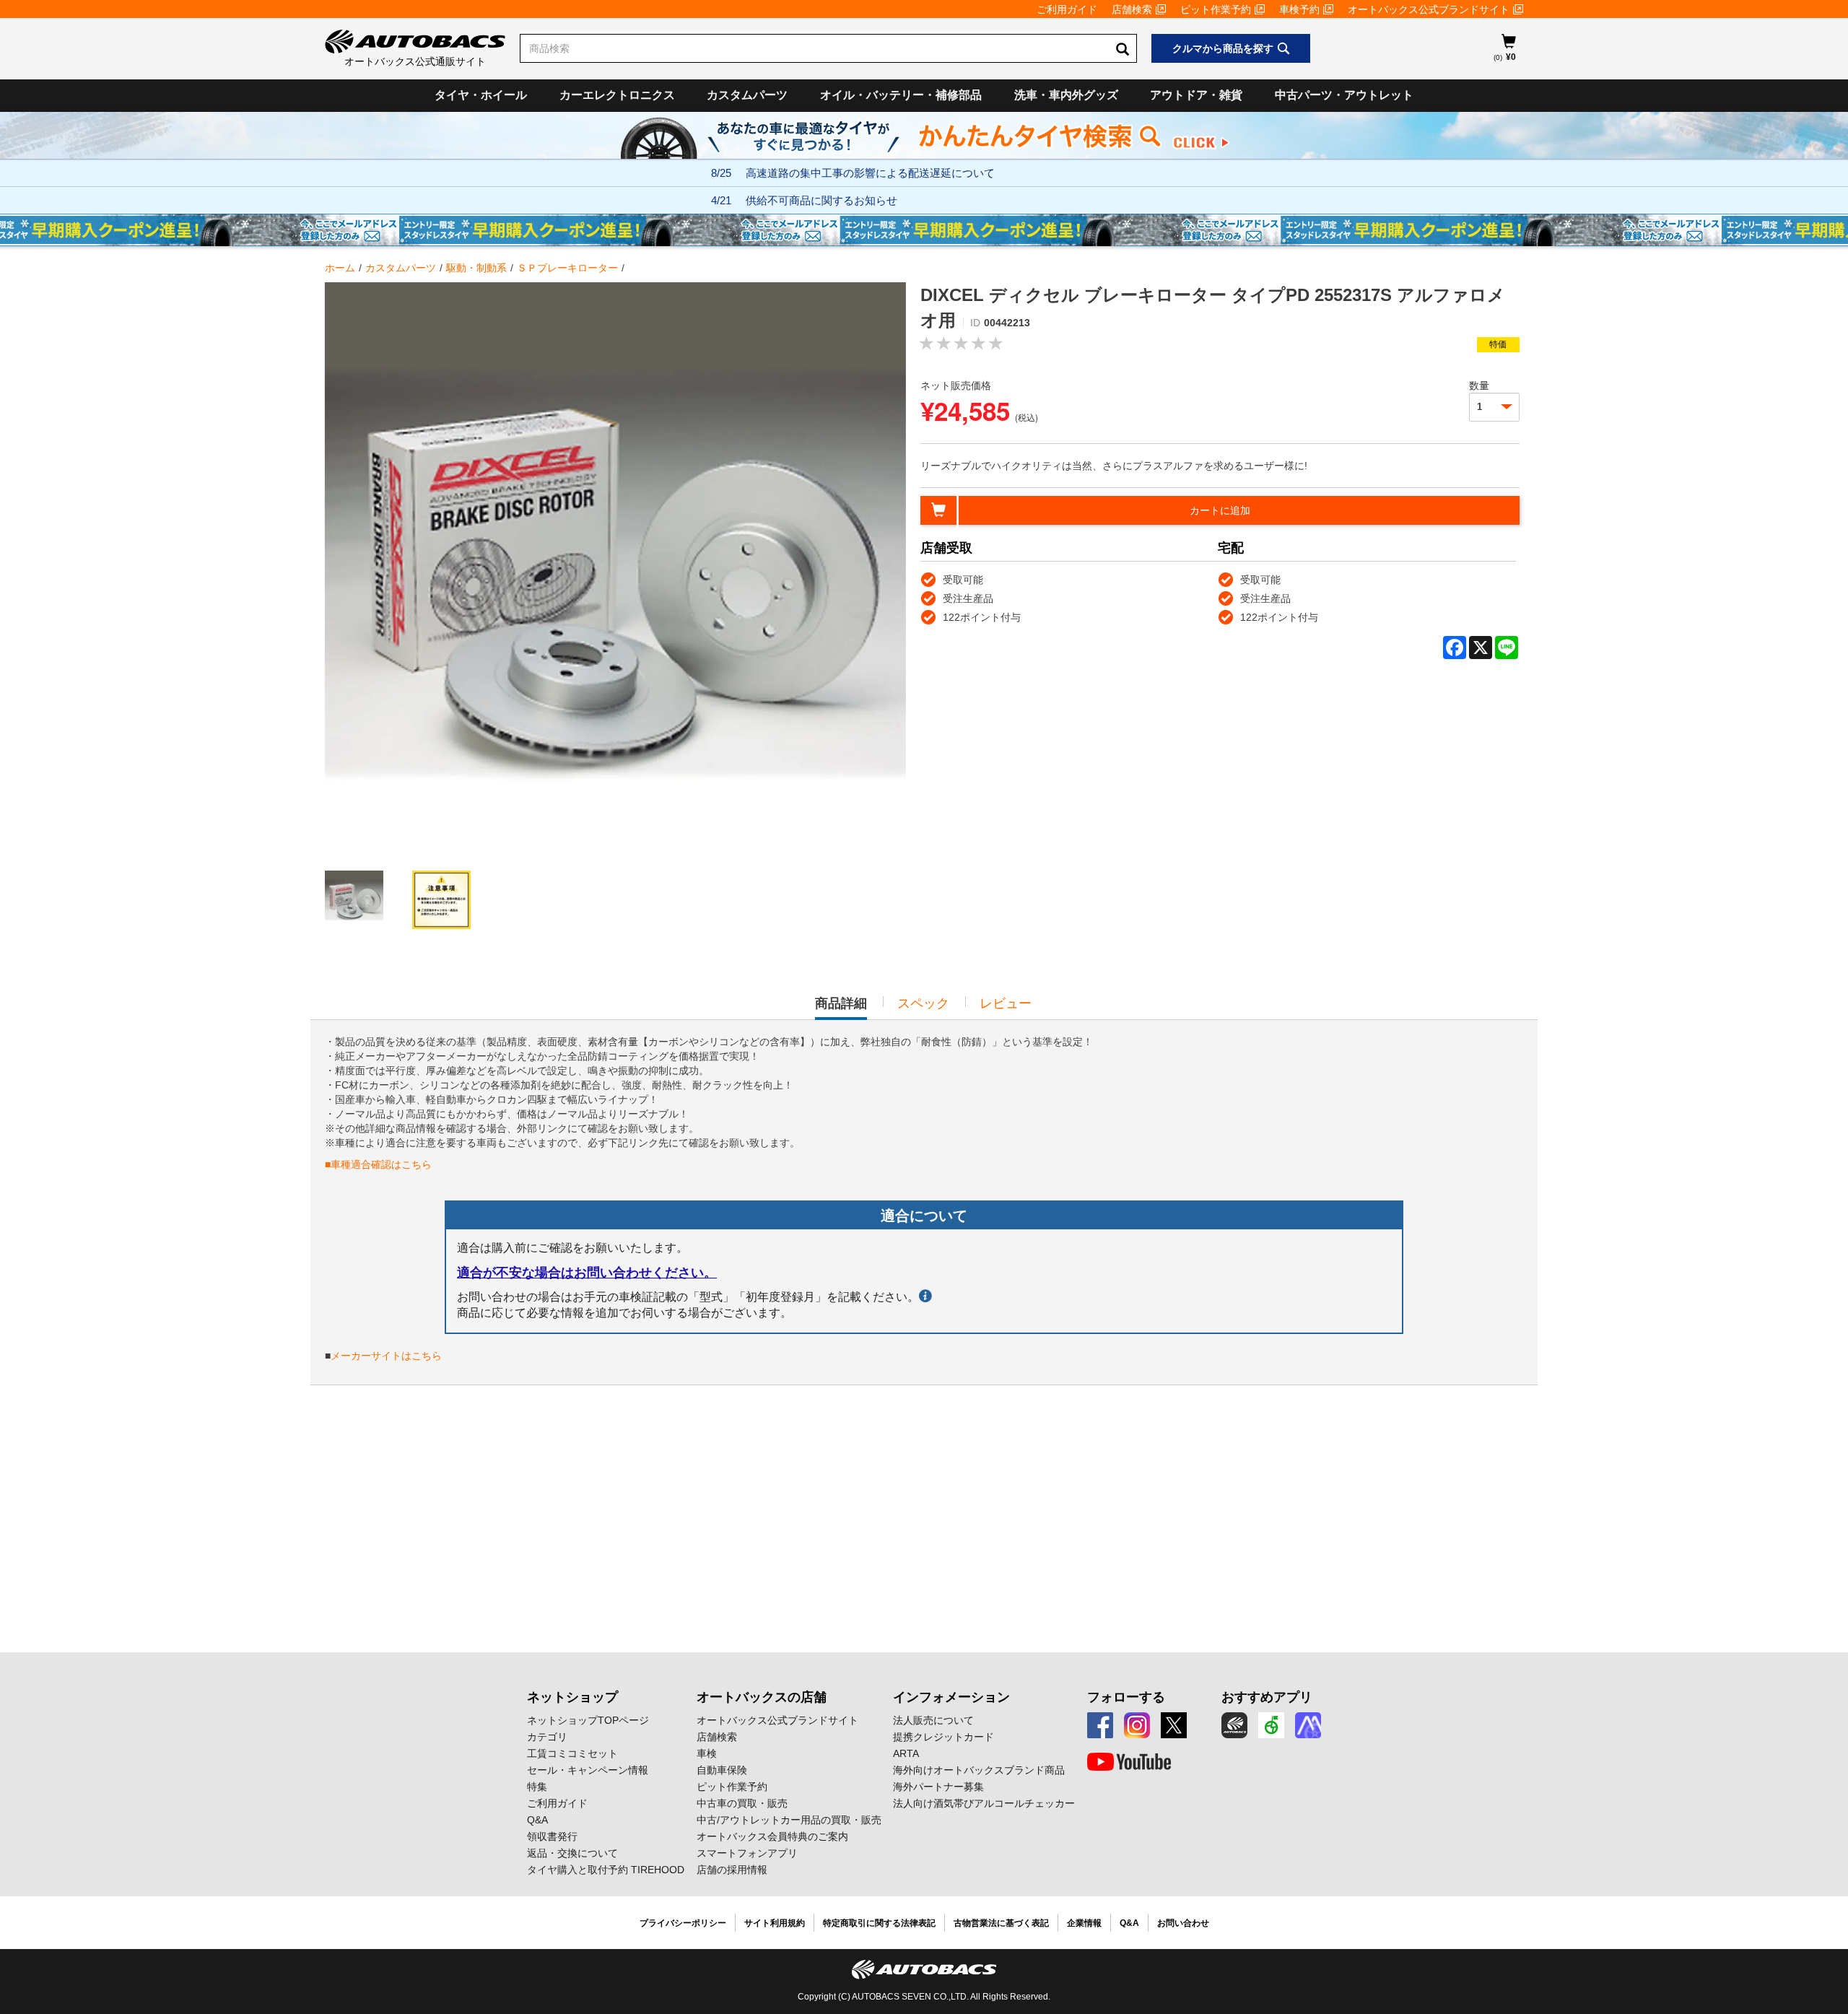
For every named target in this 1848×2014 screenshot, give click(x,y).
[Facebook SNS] (1100, 1725)
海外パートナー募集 (938, 1787)
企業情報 (1084, 1923)
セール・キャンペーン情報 (588, 1770)
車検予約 (1299, 9)
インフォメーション (951, 1697)
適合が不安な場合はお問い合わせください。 (587, 1273)
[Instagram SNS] (1137, 1725)
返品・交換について (572, 1853)
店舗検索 (1132, 9)
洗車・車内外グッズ (1066, 95)
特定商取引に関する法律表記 (879, 1923)
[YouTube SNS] (1129, 1762)
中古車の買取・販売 (742, 1803)
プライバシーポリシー (683, 1923)
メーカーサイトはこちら (386, 1356)
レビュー (1006, 1003)
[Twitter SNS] (1174, 1725)
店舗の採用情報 (732, 1870)
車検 (707, 1753)
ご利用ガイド (1067, 9)
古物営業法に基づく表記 (1001, 1923)
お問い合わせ (1183, 1923)
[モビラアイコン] (1308, 1725)
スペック (923, 1003)
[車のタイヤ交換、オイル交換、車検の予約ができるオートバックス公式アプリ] (1234, 1725)
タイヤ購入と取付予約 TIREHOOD (606, 1870)
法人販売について (933, 1720)
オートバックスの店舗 (762, 1697)
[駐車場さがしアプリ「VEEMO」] (1271, 1725)
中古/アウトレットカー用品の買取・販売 (789, 1820)
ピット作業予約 (1216, 9)
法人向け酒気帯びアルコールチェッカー (984, 1803)
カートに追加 (1220, 510)
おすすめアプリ (1267, 1697)
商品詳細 (841, 1008)
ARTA (906, 1753)
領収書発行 (552, 1836)
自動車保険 (722, 1770)
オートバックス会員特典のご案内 (772, 1836)
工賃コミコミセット (572, 1753)
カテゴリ (547, 1737)
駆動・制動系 (476, 268)
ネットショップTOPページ (588, 1720)
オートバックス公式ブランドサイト (1429, 9)
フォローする (1126, 1697)
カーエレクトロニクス (617, 95)
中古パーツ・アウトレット (1344, 95)
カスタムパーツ (747, 95)
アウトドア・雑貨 (1196, 95)
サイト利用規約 (775, 1923)
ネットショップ (572, 1697)
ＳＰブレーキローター (567, 268)
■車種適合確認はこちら (378, 1164)
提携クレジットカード (943, 1737)
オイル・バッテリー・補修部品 (901, 95)
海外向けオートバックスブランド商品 (979, 1770)
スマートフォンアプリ (747, 1853)
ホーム (340, 268)
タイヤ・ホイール (481, 95)
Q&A (537, 1820)
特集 (537, 1787)
